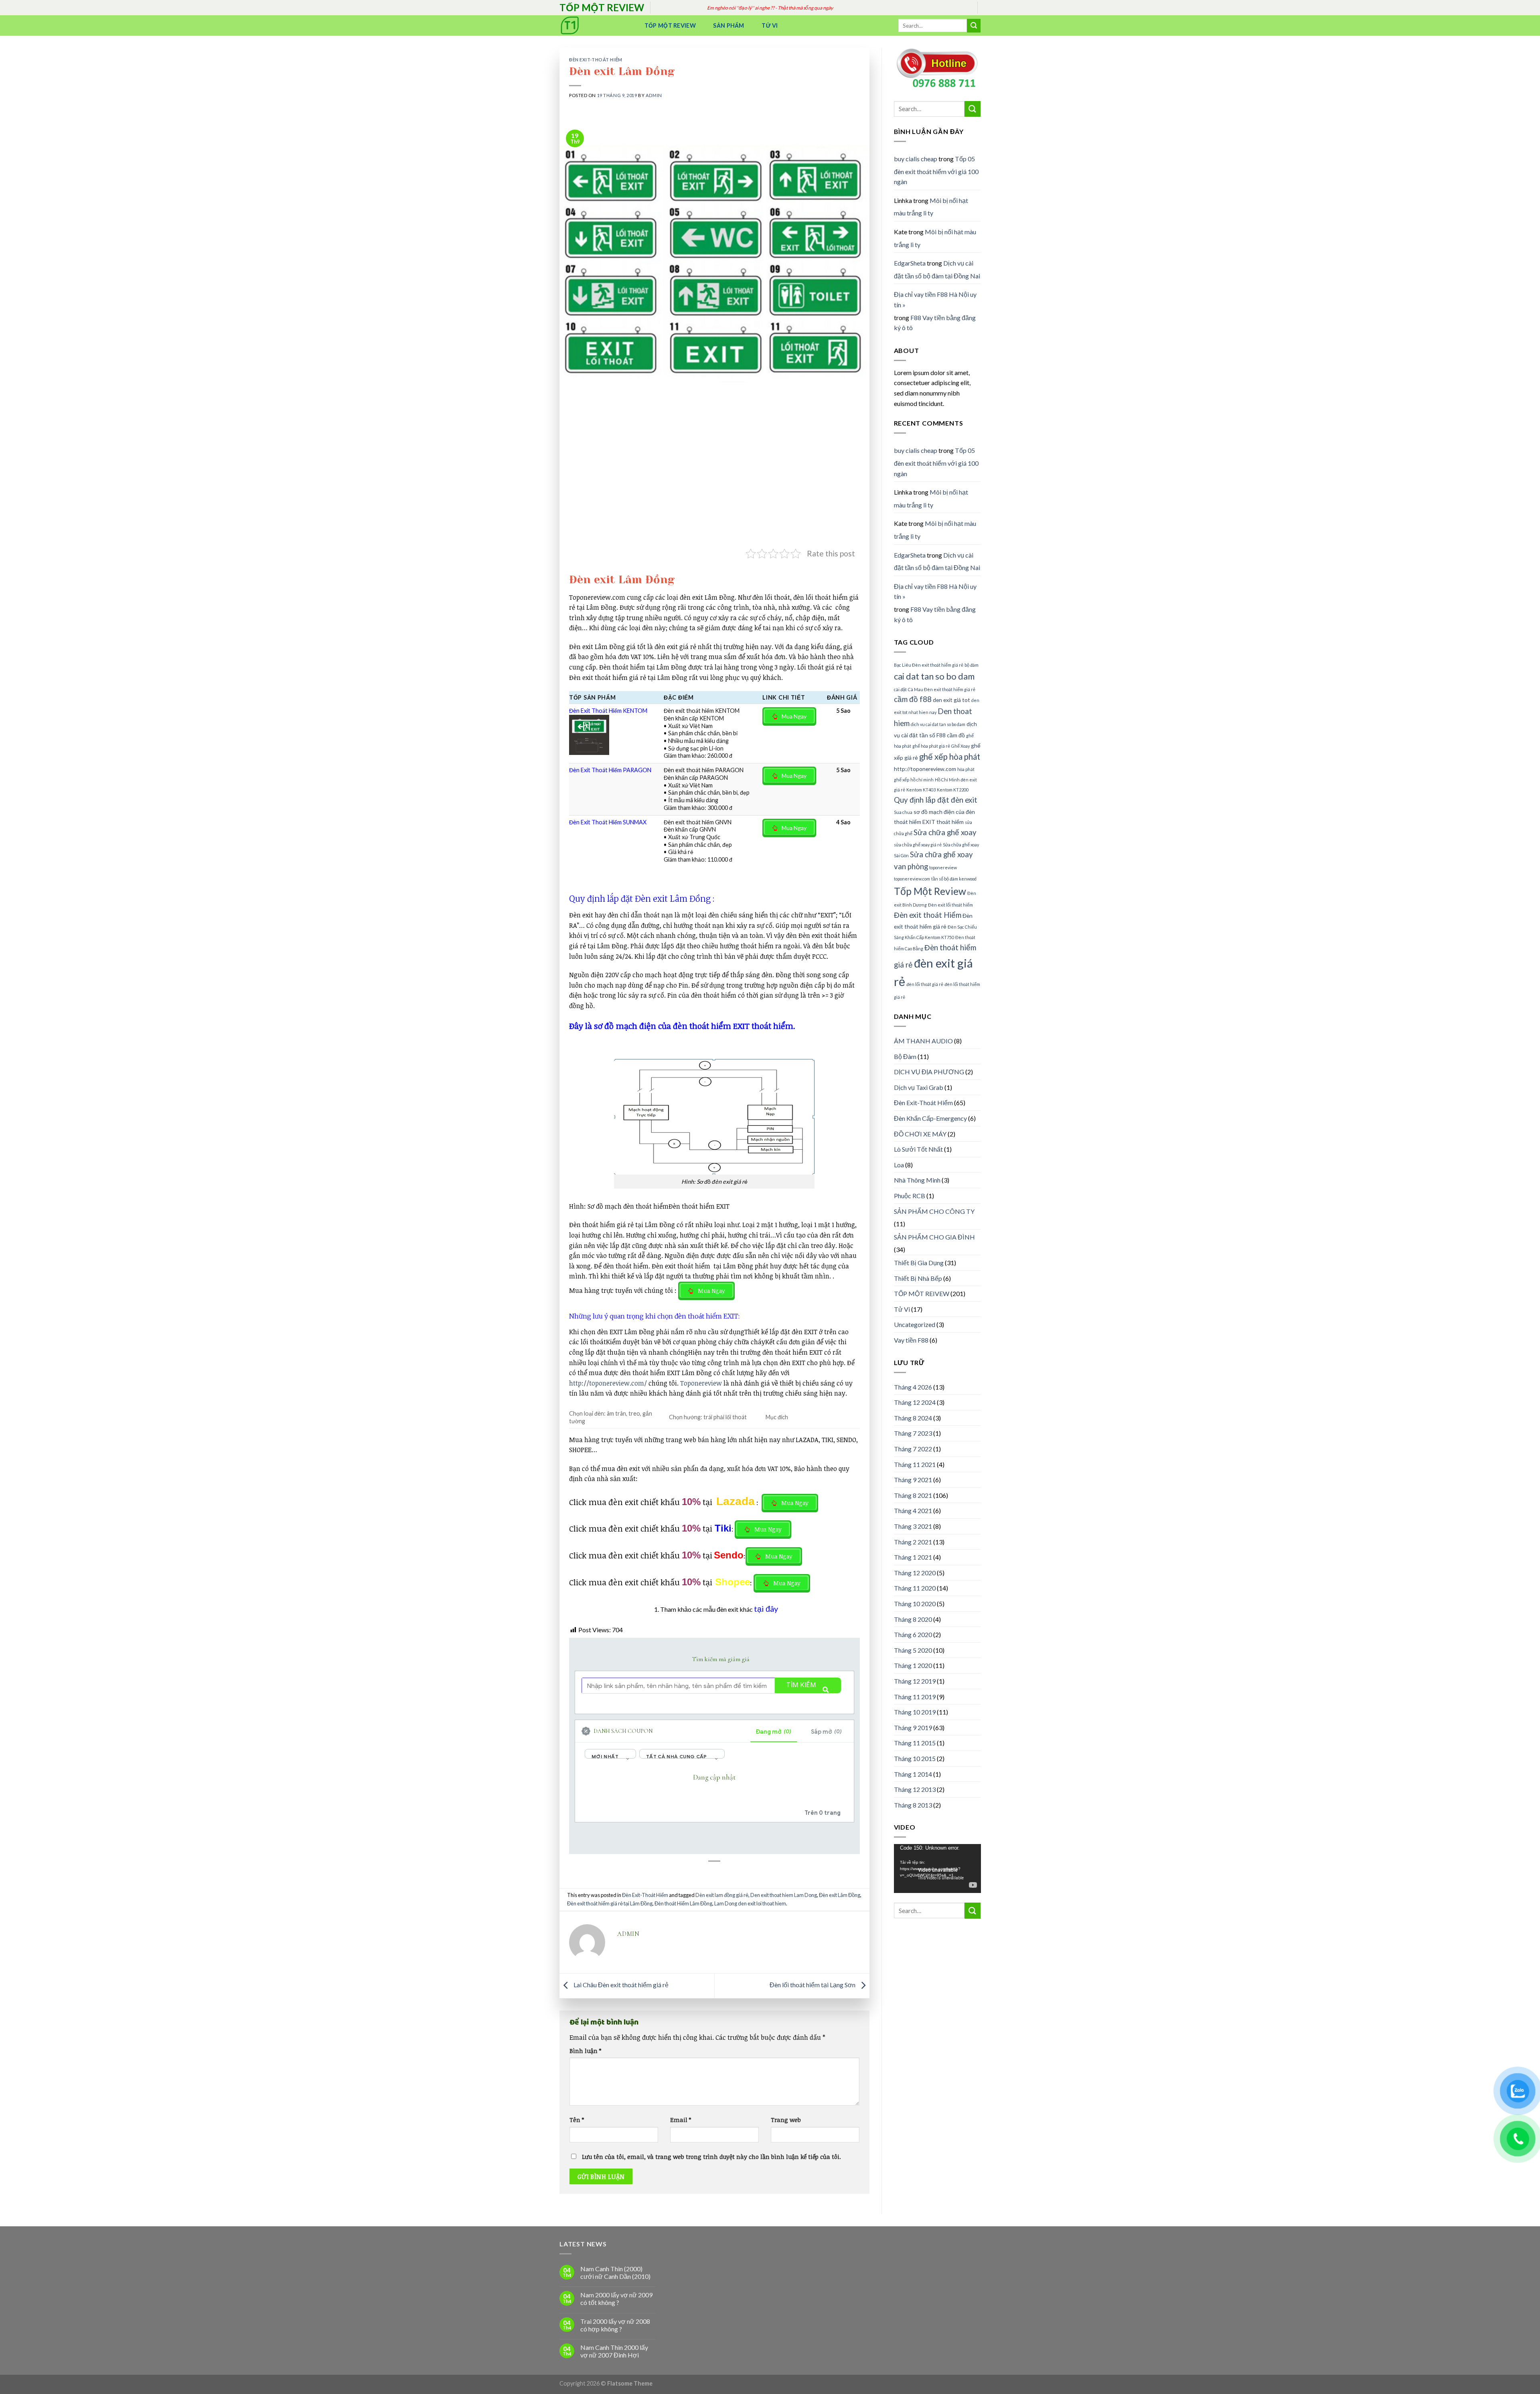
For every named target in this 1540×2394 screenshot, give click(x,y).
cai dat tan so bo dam (934, 676)
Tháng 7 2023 (913, 1433)
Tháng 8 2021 (913, 1495)
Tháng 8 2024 (913, 1418)
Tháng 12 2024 (915, 1402)
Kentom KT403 (921, 790)
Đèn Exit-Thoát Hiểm (596, 60)
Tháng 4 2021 (913, 1510)
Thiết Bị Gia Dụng (919, 1263)
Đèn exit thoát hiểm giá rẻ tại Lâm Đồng (610, 1903)
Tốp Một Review (670, 25)
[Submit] (974, 26)
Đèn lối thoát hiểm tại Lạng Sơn (813, 1985)
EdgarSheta (910, 263)
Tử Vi (770, 25)
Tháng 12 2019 (915, 1681)
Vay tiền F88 (911, 1340)
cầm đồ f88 (913, 699)
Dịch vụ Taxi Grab (919, 1087)
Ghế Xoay (960, 746)
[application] (937, 1869)
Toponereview (701, 1383)
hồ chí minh (922, 780)
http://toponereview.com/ (608, 1383)
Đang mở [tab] (774, 1732)
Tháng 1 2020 (913, 1665)
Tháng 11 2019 (915, 1697)
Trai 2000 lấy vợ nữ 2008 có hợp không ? (615, 2325)
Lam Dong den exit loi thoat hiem (750, 1903)
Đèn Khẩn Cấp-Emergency (930, 1118)
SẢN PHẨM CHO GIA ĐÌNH (934, 1237)
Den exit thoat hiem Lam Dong (784, 1895)
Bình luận (585, 2051)
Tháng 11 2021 (915, 1464)
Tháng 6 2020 (913, 1634)
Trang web (786, 2120)
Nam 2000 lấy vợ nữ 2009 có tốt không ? (616, 2299)
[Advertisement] (714, 487)
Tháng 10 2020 (915, 1604)
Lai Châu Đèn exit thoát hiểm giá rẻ (620, 1985)
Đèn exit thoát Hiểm (928, 915)
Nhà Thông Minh (917, 1180)
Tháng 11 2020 (915, 1588)
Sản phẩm (728, 25)
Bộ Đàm (905, 1056)
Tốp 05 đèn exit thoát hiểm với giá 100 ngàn (936, 170)
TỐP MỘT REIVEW (922, 1293)
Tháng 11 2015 (915, 1743)
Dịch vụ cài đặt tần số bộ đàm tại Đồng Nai (937, 269)
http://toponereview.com (925, 769)
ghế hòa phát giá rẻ (931, 746)
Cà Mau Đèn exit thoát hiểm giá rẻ (942, 689)
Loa (899, 1165)
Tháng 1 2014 (913, 1774)
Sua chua (903, 812)
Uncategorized (915, 1324)
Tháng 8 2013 (913, 1805)
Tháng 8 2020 (913, 1619)
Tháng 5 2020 (913, 1650)
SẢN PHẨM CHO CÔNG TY (934, 1211)
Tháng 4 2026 (913, 1387)
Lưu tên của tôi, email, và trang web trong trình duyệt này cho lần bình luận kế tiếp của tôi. (711, 2157)
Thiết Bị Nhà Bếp (918, 1278)
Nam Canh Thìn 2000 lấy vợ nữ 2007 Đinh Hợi (614, 2351)
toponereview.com (912, 879)
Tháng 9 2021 (913, 1480)
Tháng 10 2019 (915, 1712)
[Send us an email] (985, 12)
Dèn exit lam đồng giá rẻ (722, 1895)
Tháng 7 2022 (913, 1449)
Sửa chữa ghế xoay (945, 832)
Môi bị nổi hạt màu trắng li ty (931, 207)
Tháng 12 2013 (915, 1789)
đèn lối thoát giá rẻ (925, 984)
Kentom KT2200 (953, 790)
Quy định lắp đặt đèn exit (936, 800)
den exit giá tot (951, 700)
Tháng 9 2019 (913, 1728)
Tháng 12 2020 (915, 1573)
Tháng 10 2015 (915, 1758)
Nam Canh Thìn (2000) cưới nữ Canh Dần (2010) (615, 2272)
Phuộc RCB (910, 1196)
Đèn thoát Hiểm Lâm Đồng (683, 1903)
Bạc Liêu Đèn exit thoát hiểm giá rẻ (929, 665)
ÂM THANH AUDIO (923, 1041)
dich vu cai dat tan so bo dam (938, 724)
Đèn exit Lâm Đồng (840, 1895)
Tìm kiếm (801, 1685)
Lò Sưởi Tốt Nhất (918, 1149)
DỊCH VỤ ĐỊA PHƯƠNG (929, 1072)
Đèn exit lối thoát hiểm (950, 905)
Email (681, 2120)
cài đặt (900, 689)
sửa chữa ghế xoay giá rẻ (918, 845)
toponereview (943, 867)
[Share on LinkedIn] (722, 1881)
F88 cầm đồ (951, 735)
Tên (577, 2120)
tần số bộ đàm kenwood (954, 879)
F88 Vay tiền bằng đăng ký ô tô (935, 323)
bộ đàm (972, 665)
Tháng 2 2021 (913, 1542)
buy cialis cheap (916, 159)
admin (654, 95)
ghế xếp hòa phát (950, 757)
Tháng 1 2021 (913, 1557)
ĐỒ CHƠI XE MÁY (920, 1134)
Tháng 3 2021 (913, 1526)
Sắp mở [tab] (826, 1732)
